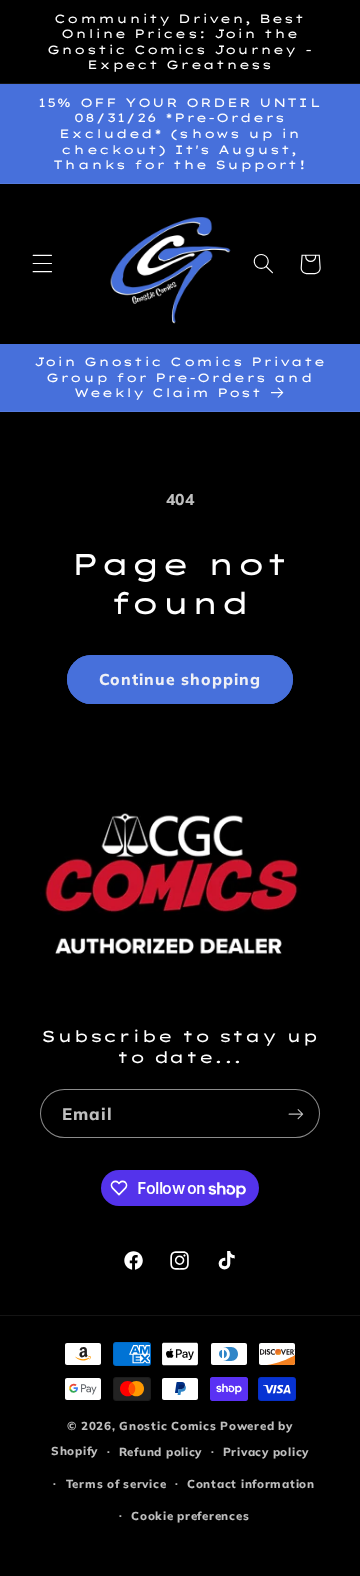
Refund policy (161, 1451)
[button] (42, 264)
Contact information (251, 1483)
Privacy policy (266, 1451)
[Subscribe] (296, 1113)
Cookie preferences (190, 1515)
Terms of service (116, 1483)
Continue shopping (180, 679)
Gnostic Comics (167, 1425)
